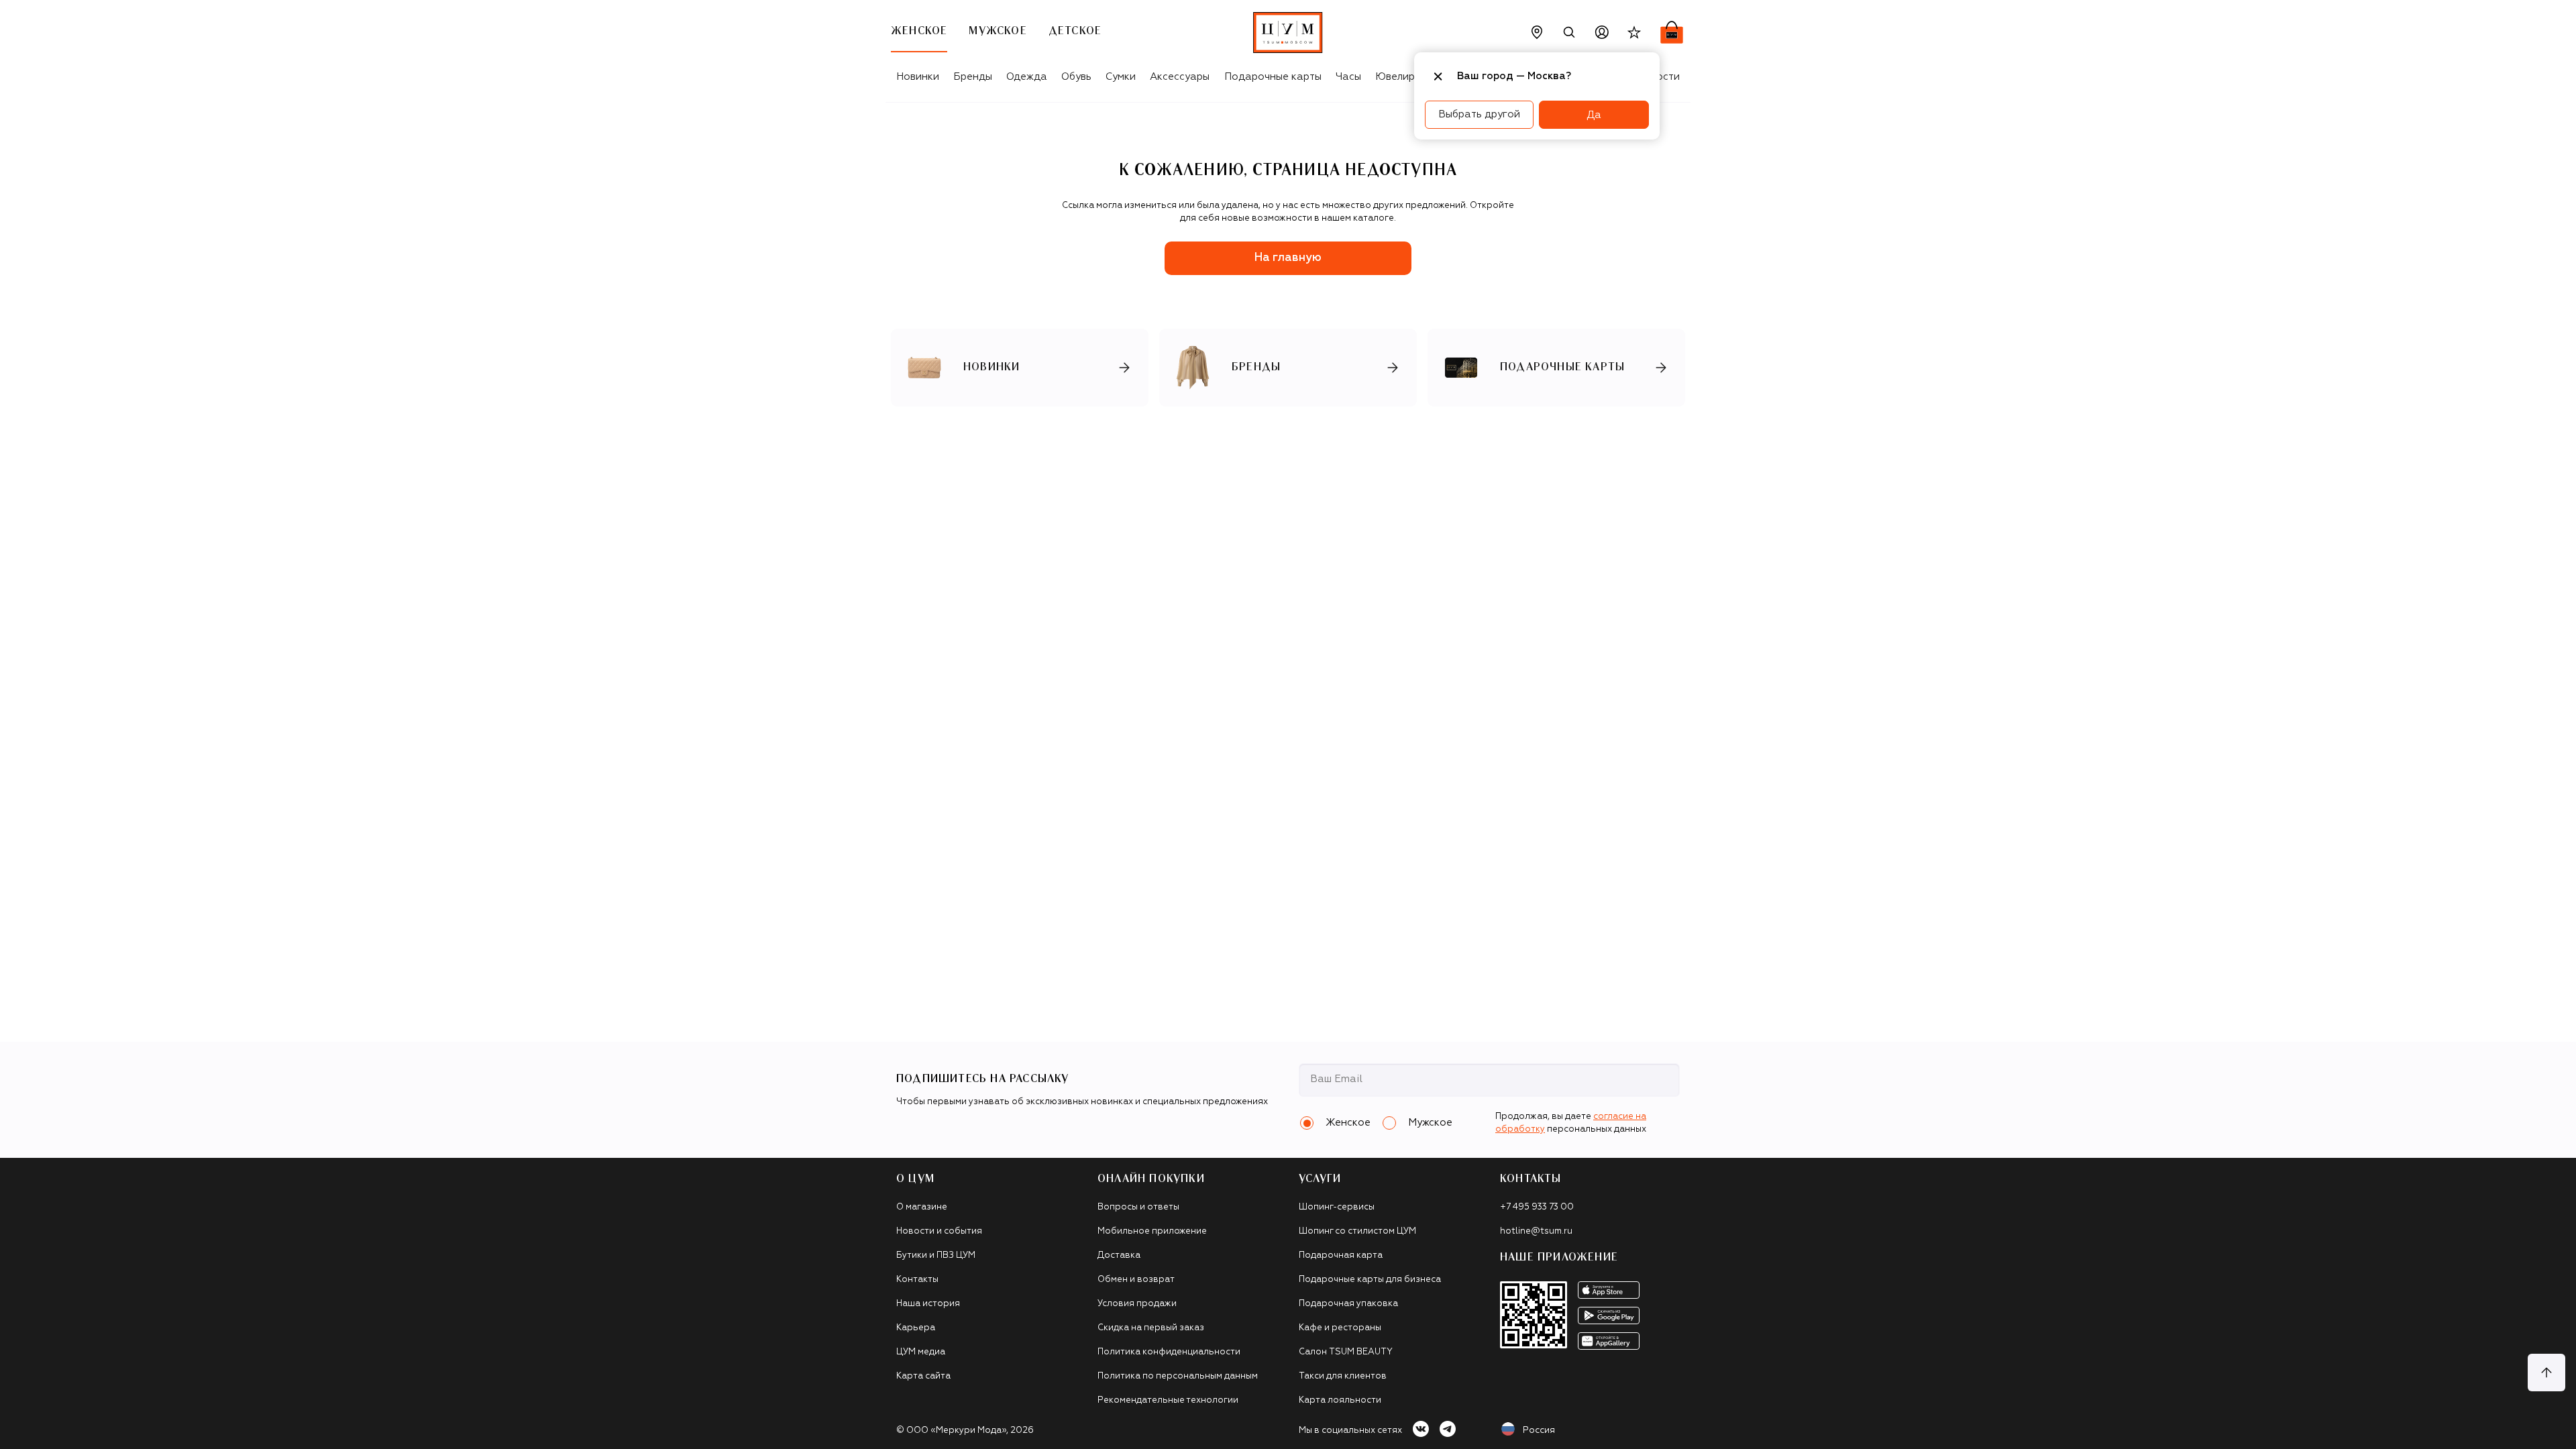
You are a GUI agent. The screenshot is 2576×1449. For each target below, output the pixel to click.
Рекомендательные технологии (1168, 1400)
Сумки (1121, 77)
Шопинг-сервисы (1337, 1207)
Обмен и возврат (1136, 1280)
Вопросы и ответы (1138, 1207)
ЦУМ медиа (921, 1352)
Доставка (1119, 1255)
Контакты (917, 1280)
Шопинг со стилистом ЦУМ (1357, 1231)
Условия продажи (1137, 1304)
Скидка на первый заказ (1151, 1328)
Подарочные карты (1273, 77)
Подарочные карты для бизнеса (1370, 1280)
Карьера (916, 1328)
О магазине (922, 1207)
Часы (1348, 77)
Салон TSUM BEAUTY (1346, 1352)
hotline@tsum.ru (1536, 1231)
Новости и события (939, 1231)
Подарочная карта (1341, 1255)
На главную (1288, 258)
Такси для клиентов (1343, 1376)
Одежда (1027, 77)
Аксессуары (1180, 77)
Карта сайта (923, 1376)
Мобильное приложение (1152, 1231)
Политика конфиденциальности (1169, 1352)
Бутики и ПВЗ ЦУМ (936, 1255)
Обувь (1076, 77)
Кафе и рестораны (1340, 1328)
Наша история (928, 1304)
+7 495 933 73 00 (1537, 1207)
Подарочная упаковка (1348, 1304)
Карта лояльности (1340, 1400)
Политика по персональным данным (1178, 1376)
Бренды (973, 77)
